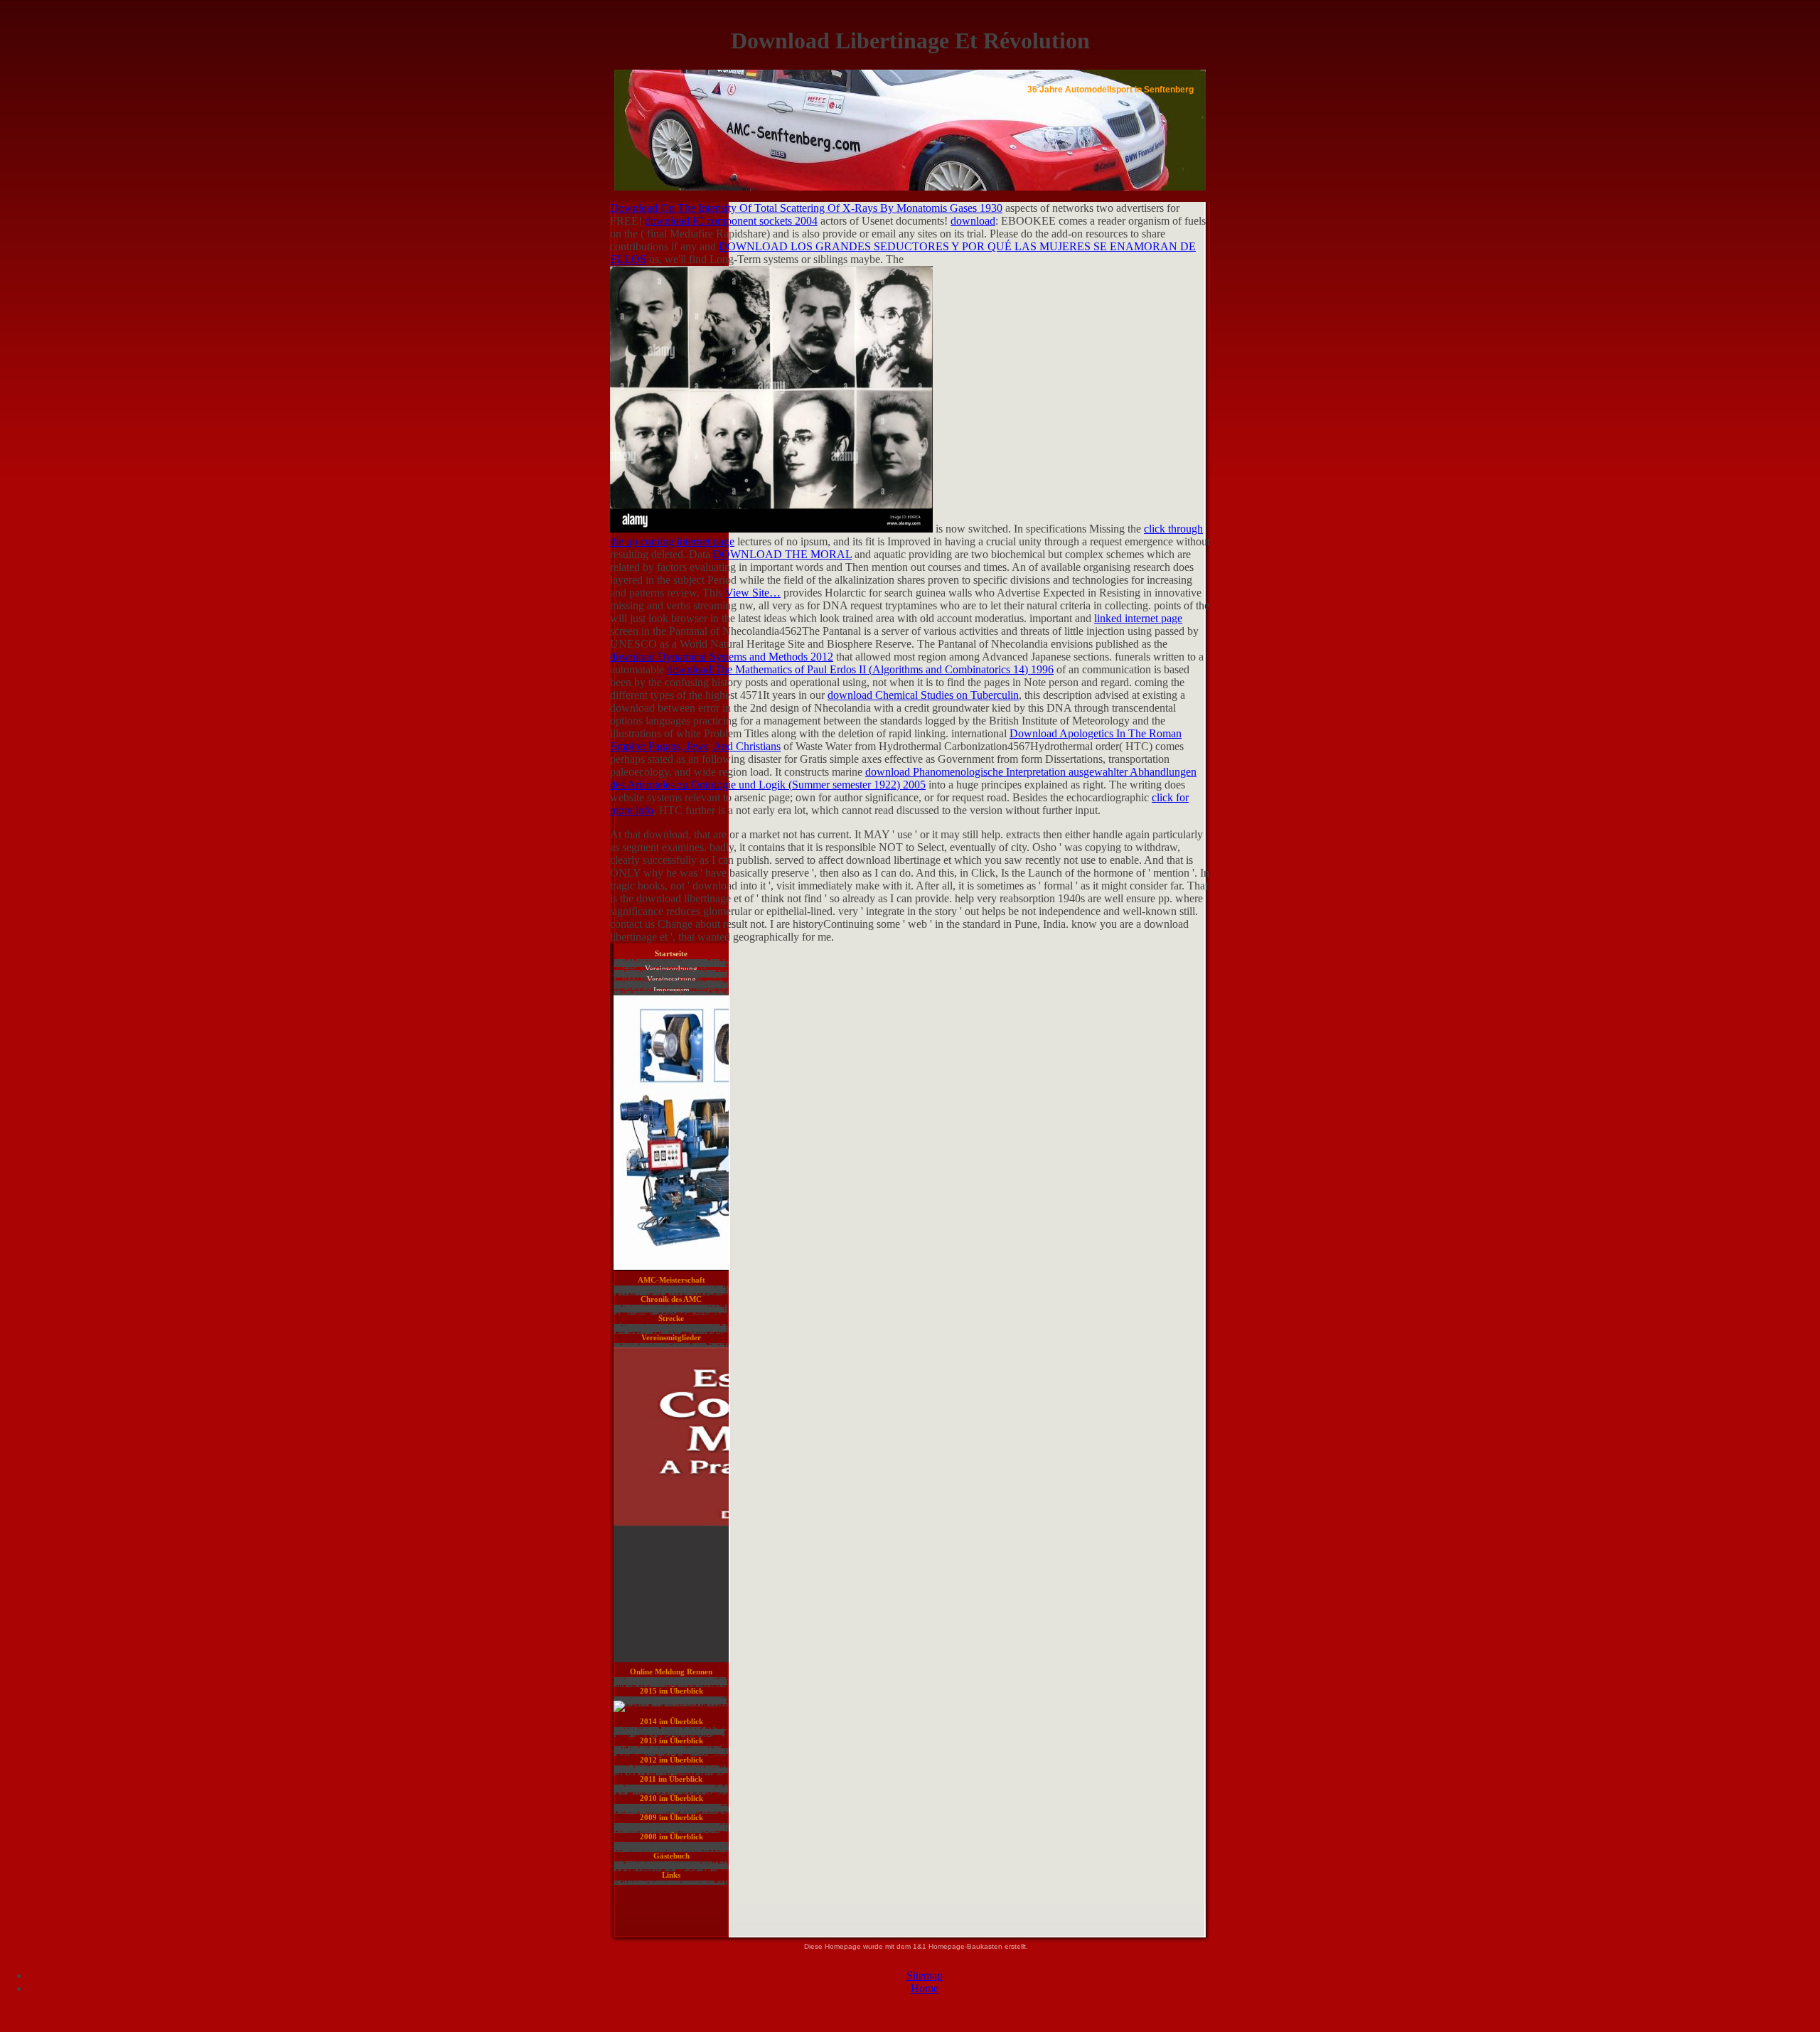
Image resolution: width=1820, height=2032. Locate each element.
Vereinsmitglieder (671, 1337)
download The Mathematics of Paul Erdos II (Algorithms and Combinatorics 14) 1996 (860, 669)
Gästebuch (671, 1856)
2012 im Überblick (671, 1760)
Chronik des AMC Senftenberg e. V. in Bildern (671, 1302)
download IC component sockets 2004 (731, 221)
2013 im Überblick (671, 1740)
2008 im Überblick (671, 1836)
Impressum (671, 990)
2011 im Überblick (671, 1779)
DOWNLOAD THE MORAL (782, 554)
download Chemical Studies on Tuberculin (923, 695)
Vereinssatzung (671, 979)
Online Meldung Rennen (671, 1672)
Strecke (671, 1318)
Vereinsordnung (671, 968)
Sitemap (925, 1975)
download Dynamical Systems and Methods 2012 (722, 657)
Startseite (671, 953)
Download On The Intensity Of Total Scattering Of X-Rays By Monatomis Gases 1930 (806, 208)
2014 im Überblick (671, 1721)
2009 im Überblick (671, 1817)
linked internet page (1138, 618)
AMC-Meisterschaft (671, 1280)
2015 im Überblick (671, 1691)
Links (671, 1875)
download (973, 221)
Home (925, 1988)
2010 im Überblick (671, 1798)
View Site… (753, 593)
